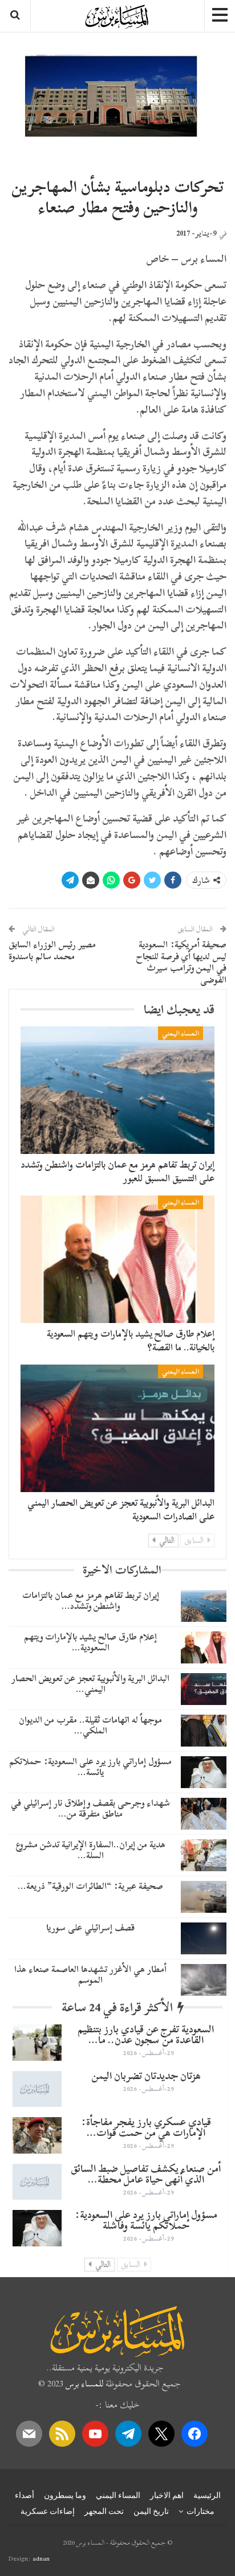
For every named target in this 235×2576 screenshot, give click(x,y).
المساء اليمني (181, 1033)
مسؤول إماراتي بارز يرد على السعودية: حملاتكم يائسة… (90, 1767)
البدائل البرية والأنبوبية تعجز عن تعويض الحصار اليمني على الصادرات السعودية (121, 1509)
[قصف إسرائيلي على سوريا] (204, 1938)
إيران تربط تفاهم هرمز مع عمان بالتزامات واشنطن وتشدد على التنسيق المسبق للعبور (117, 1171)
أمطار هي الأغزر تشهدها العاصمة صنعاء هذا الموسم (90, 1975)
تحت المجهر (104, 2511)
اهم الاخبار (167, 2495)
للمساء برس (84, 2384)
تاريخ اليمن (151, 2511)
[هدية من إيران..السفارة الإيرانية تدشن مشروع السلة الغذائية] (204, 1855)
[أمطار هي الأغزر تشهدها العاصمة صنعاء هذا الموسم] (204, 1980)
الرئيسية (207, 2495)
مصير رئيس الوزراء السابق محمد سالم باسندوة (52, 950)
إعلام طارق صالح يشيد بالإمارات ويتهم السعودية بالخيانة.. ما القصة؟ (131, 1340)
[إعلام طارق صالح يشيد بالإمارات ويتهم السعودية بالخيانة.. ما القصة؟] (117, 1259)
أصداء (25, 2495)
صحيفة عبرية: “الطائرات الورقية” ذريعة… (90, 1886)
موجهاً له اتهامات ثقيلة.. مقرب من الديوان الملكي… (90, 1725)
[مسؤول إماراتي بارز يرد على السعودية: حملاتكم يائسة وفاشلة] (204, 1772)
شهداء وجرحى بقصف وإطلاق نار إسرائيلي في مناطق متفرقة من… (90, 1808)
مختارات (200, 2511)
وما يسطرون (65, 2495)
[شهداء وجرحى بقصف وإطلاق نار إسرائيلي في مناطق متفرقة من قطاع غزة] (204, 1814)
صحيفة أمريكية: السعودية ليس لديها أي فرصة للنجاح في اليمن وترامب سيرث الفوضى (181, 962)
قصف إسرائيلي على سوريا (90, 1928)
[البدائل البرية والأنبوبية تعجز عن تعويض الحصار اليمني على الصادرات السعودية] (117, 1428)
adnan (41, 2558)
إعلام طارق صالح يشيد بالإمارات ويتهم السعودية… (90, 1642)
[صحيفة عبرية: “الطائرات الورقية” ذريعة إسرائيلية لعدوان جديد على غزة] (204, 1897)
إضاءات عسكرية (48, 2511)
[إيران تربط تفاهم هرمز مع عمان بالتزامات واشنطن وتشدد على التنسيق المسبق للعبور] (117, 1090)
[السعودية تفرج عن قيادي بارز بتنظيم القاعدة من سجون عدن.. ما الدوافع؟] (37, 2043)
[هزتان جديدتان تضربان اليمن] (37, 2089)
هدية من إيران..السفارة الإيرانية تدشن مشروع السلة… (90, 1850)
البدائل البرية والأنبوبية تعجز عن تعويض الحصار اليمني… (90, 1684)
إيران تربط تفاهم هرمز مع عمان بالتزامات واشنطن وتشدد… (91, 1601)
